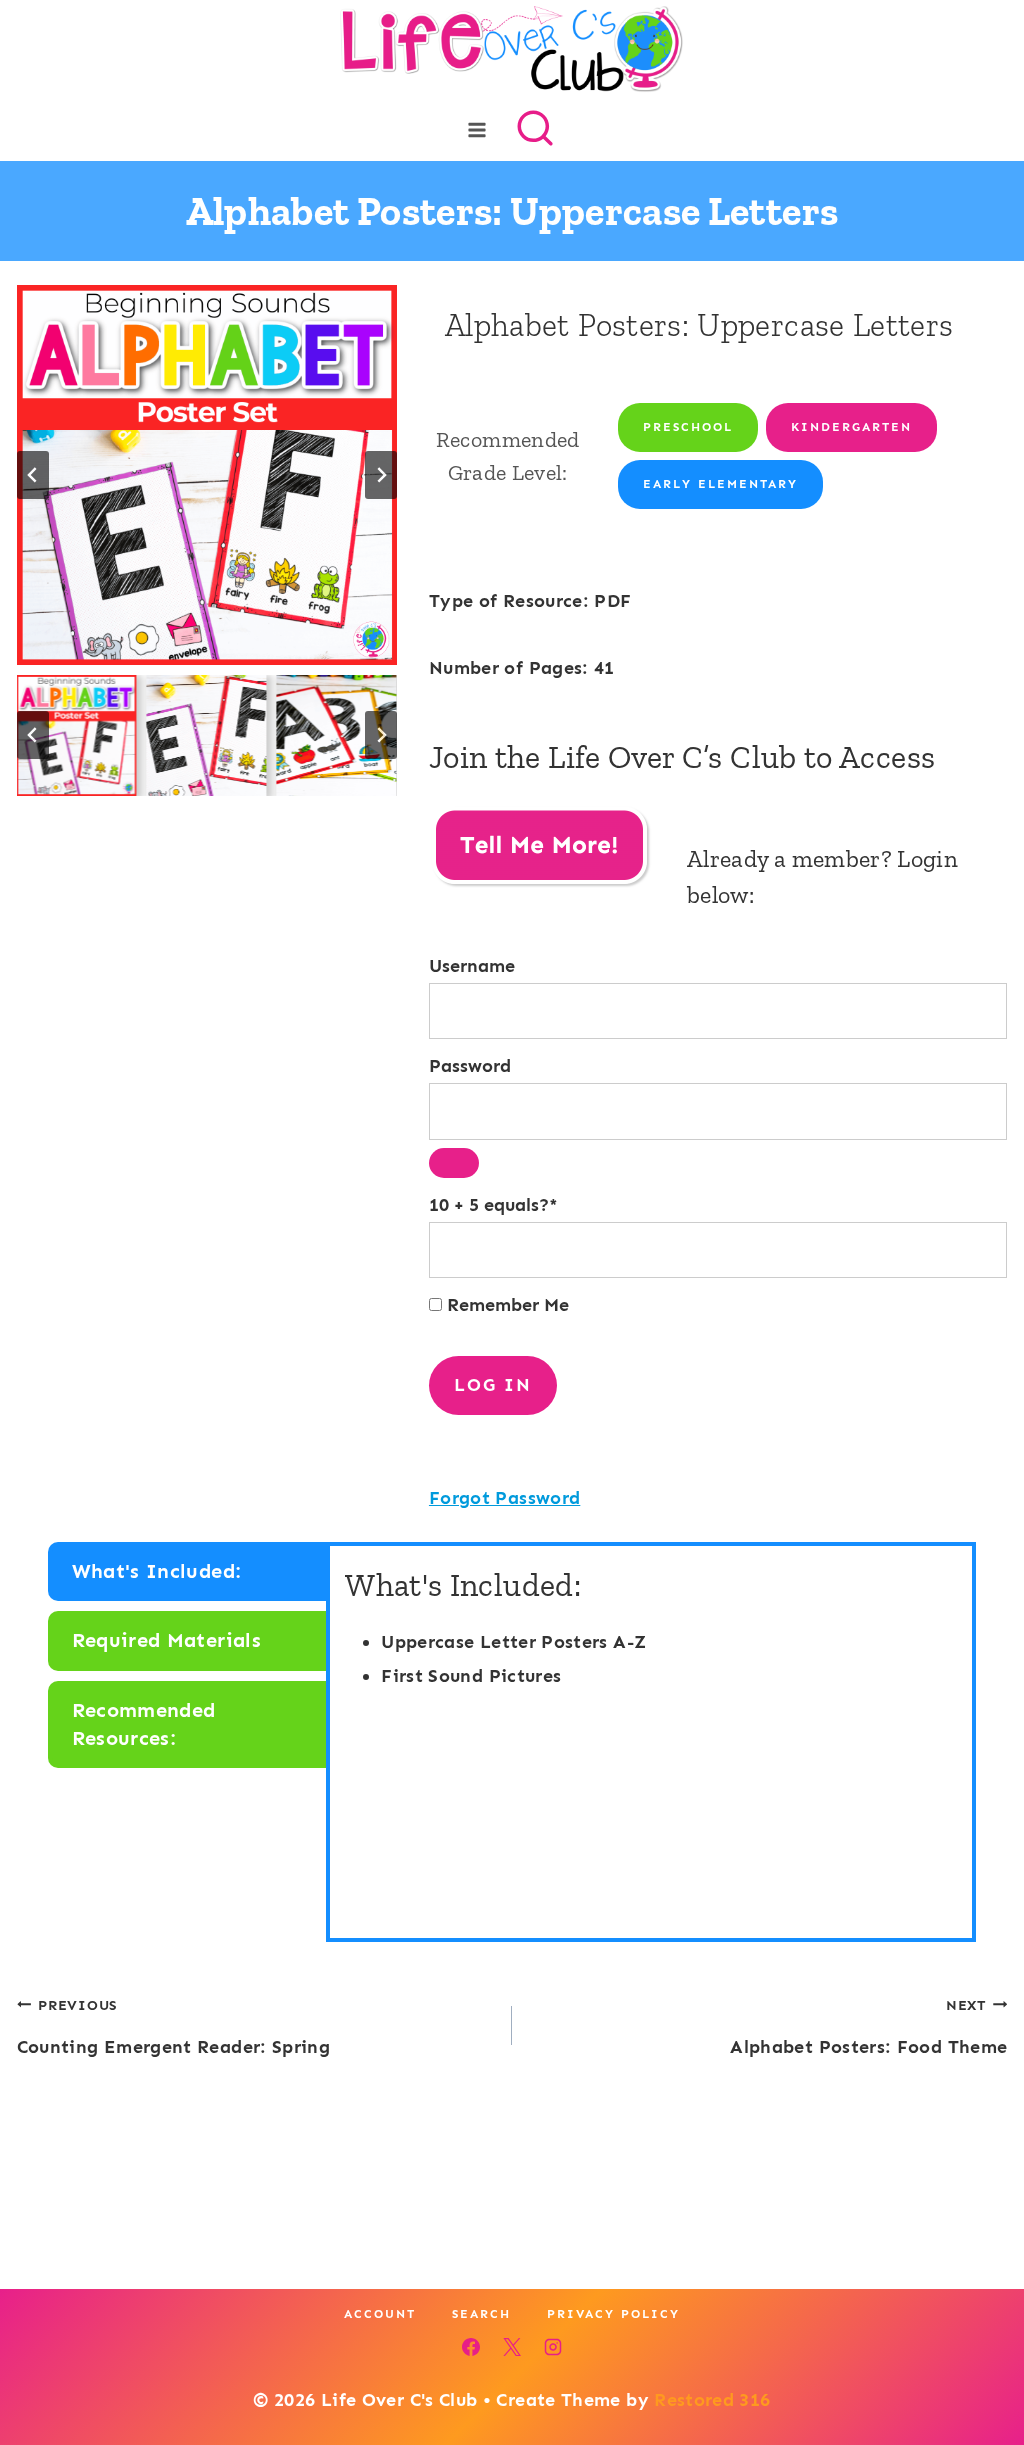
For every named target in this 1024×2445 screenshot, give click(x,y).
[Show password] (454, 1163)
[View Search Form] (535, 130)
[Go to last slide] (33, 475)
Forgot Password (504, 1498)
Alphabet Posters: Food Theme (868, 2027)
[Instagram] (553, 2347)
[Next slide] (381, 475)
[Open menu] (477, 129)
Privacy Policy (613, 2314)
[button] (77, 735)
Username (472, 966)
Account (380, 2314)
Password (470, 1066)
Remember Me (505, 1305)
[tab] (189, 1572)
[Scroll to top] (976, 2367)
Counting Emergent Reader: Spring (174, 2027)
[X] (512, 2347)
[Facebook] (471, 2347)
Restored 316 (712, 2400)
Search (481, 2314)
